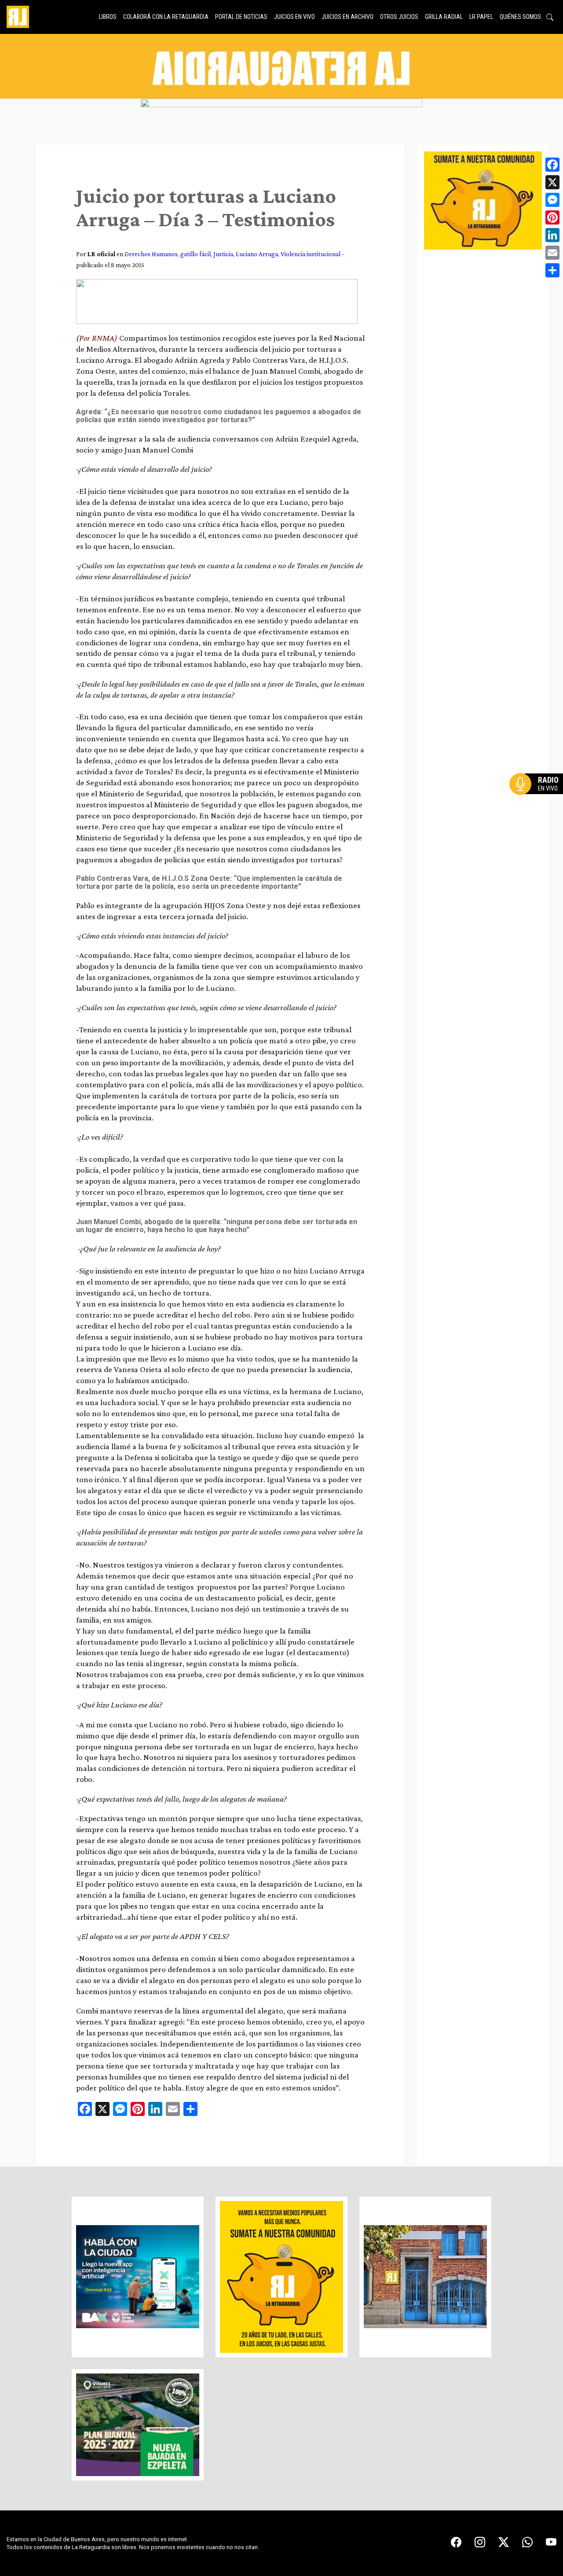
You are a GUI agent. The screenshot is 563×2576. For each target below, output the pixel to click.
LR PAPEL (481, 17)
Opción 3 (538, 805)
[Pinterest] (552, 217)
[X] (552, 182)
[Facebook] (552, 165)
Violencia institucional (311, 254)
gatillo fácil (196, 254)
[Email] (552, 253)
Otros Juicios (399, 17)
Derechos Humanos (151, 254)
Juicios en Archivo (347, 17)
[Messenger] (552, 200)
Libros (108, 17)
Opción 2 (538, 802)
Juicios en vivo (294, 17)
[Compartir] (552, 270)
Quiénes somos (520, 17)
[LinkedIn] (552, 235)
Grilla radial (444, 17)
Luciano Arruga (257, 254)
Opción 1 (538, 798)
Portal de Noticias (241, 17)
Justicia (223, 254)
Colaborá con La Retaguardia (166, 17)
